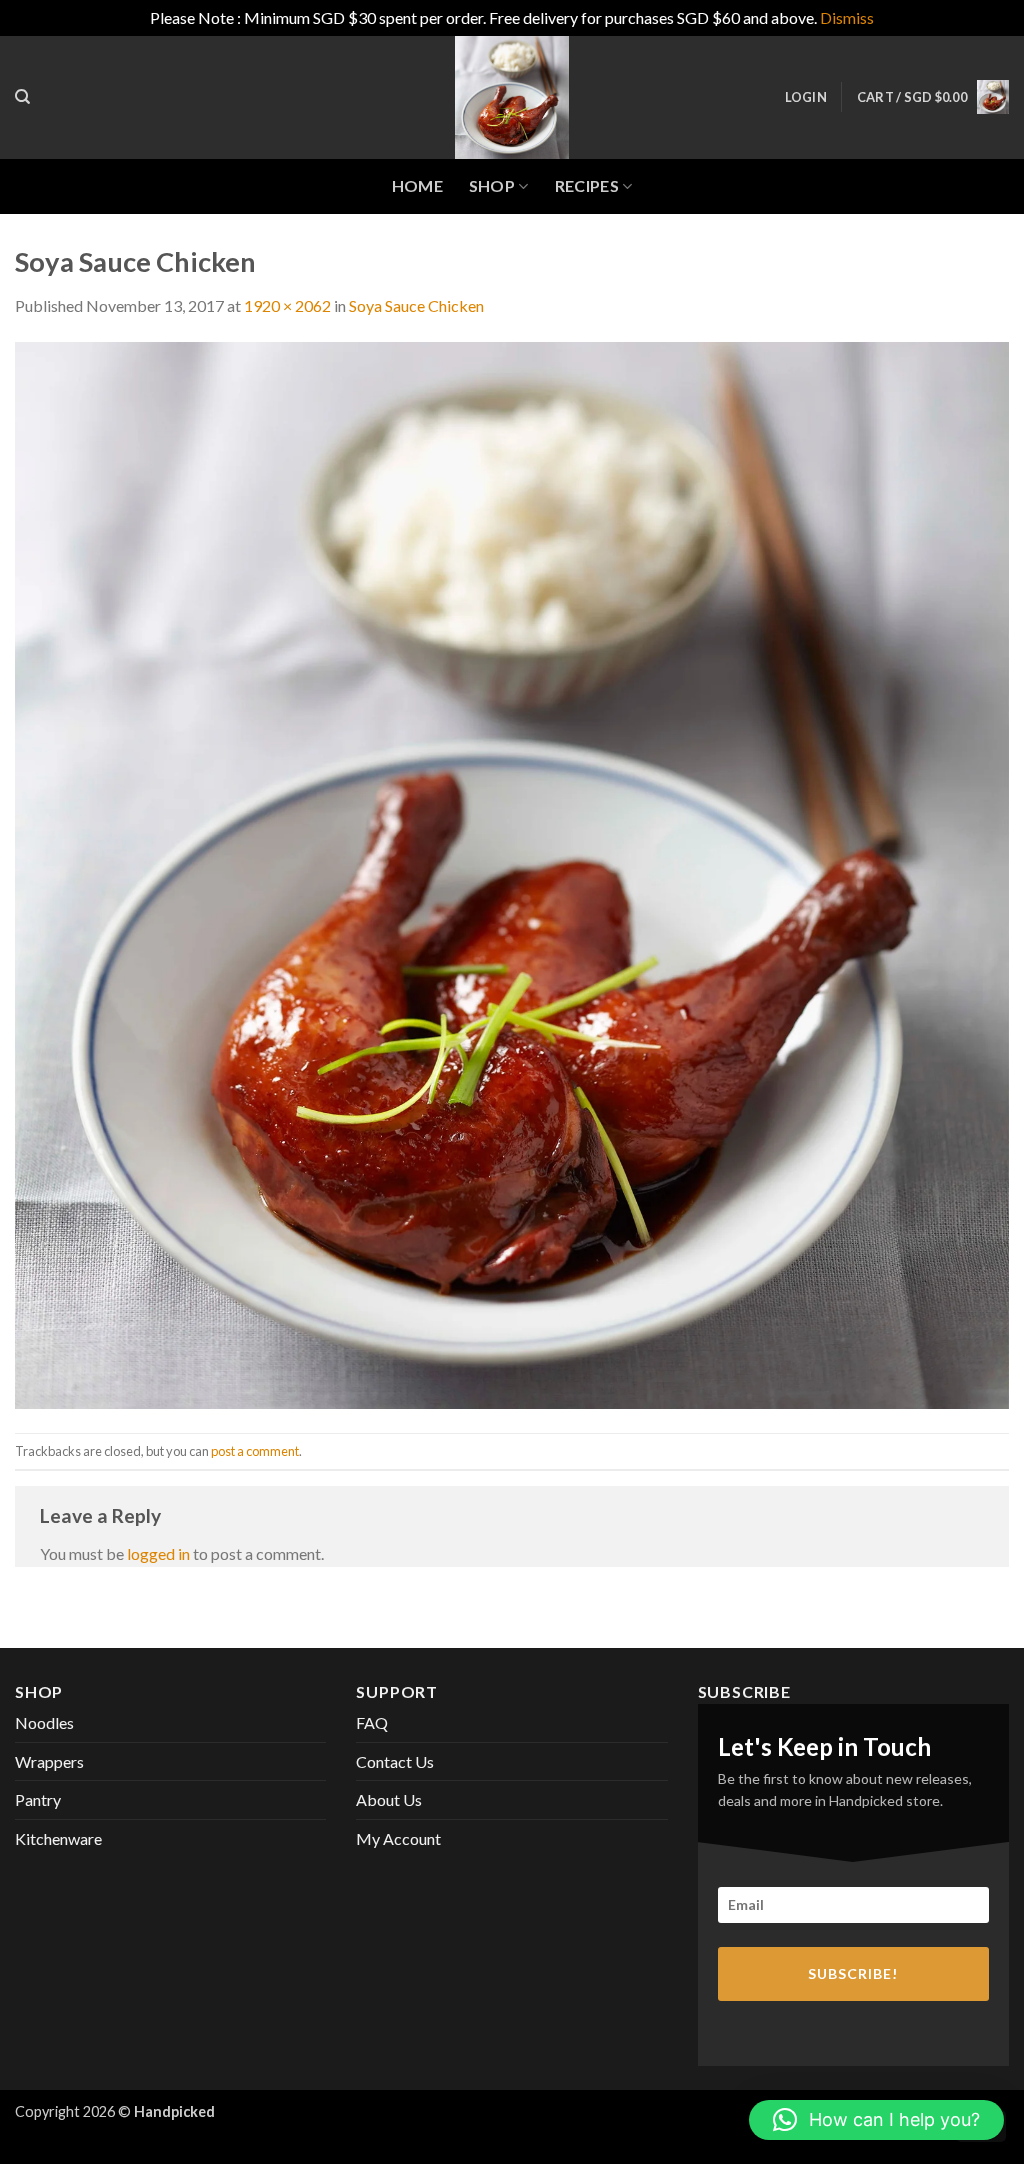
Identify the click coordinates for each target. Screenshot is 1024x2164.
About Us (389, 1799)
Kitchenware (58, 1838)
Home (417, 185)
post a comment (255, 1451)
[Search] (22, 97)
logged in (158, 1553)
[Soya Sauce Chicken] (512, 873)
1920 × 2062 (287, 305)
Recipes (587, 185)
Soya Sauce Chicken (416, 305)
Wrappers (49, 1761)
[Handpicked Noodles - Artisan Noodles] (512, 97)
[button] (806, 97)
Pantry (38, 1799)
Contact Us (395, 1761)
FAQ (372, 1722)
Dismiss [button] (847, 17)
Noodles (44, 1722)
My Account (398, 1838)
